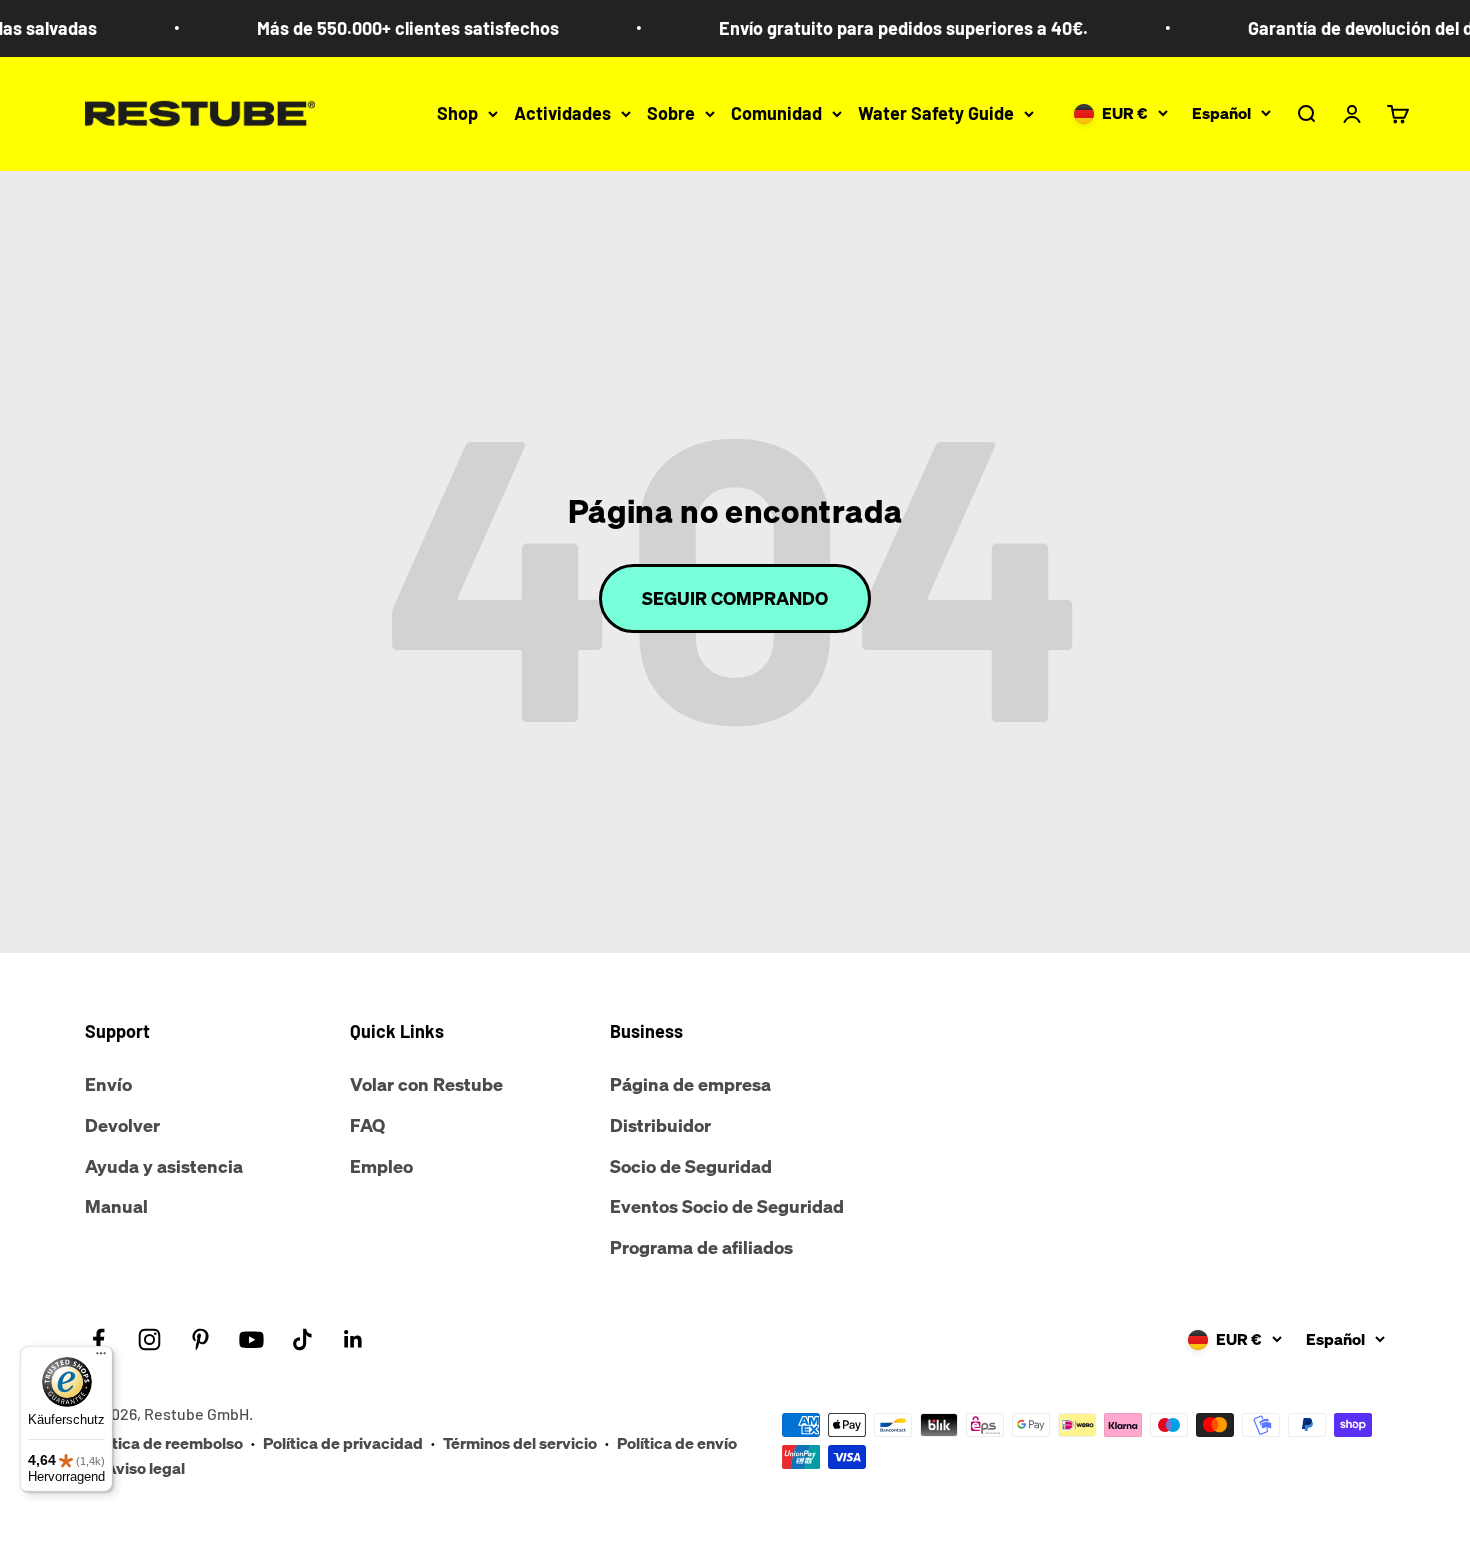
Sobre (671, 113)
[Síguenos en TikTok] (302, 1339)
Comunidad (776, 113)
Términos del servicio (520, 1443)
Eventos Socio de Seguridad (727, 1206)
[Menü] (101, 1358)
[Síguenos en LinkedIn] (353, 1339)
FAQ (367, 1125)
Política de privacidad (343, 1443)
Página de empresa (690, 1084)
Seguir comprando (735, 598)
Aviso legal (145, 1468)
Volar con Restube (426, 1084)
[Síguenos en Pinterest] (200, 1339)
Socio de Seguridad (691, 1166)
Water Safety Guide (936, 113)
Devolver (122, 1125)
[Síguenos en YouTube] (251, 1339)
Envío (108, 1084)
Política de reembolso (164, 1443)
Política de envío (677, 1443)
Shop (457, 113)
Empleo (381, 1166)
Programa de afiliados (701, 1247)
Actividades (562, 113)
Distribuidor (660, 1125)
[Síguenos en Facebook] (98, 1339)
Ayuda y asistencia (164, 1166)
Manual (116, 1206)
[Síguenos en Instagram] (149, 1339)
